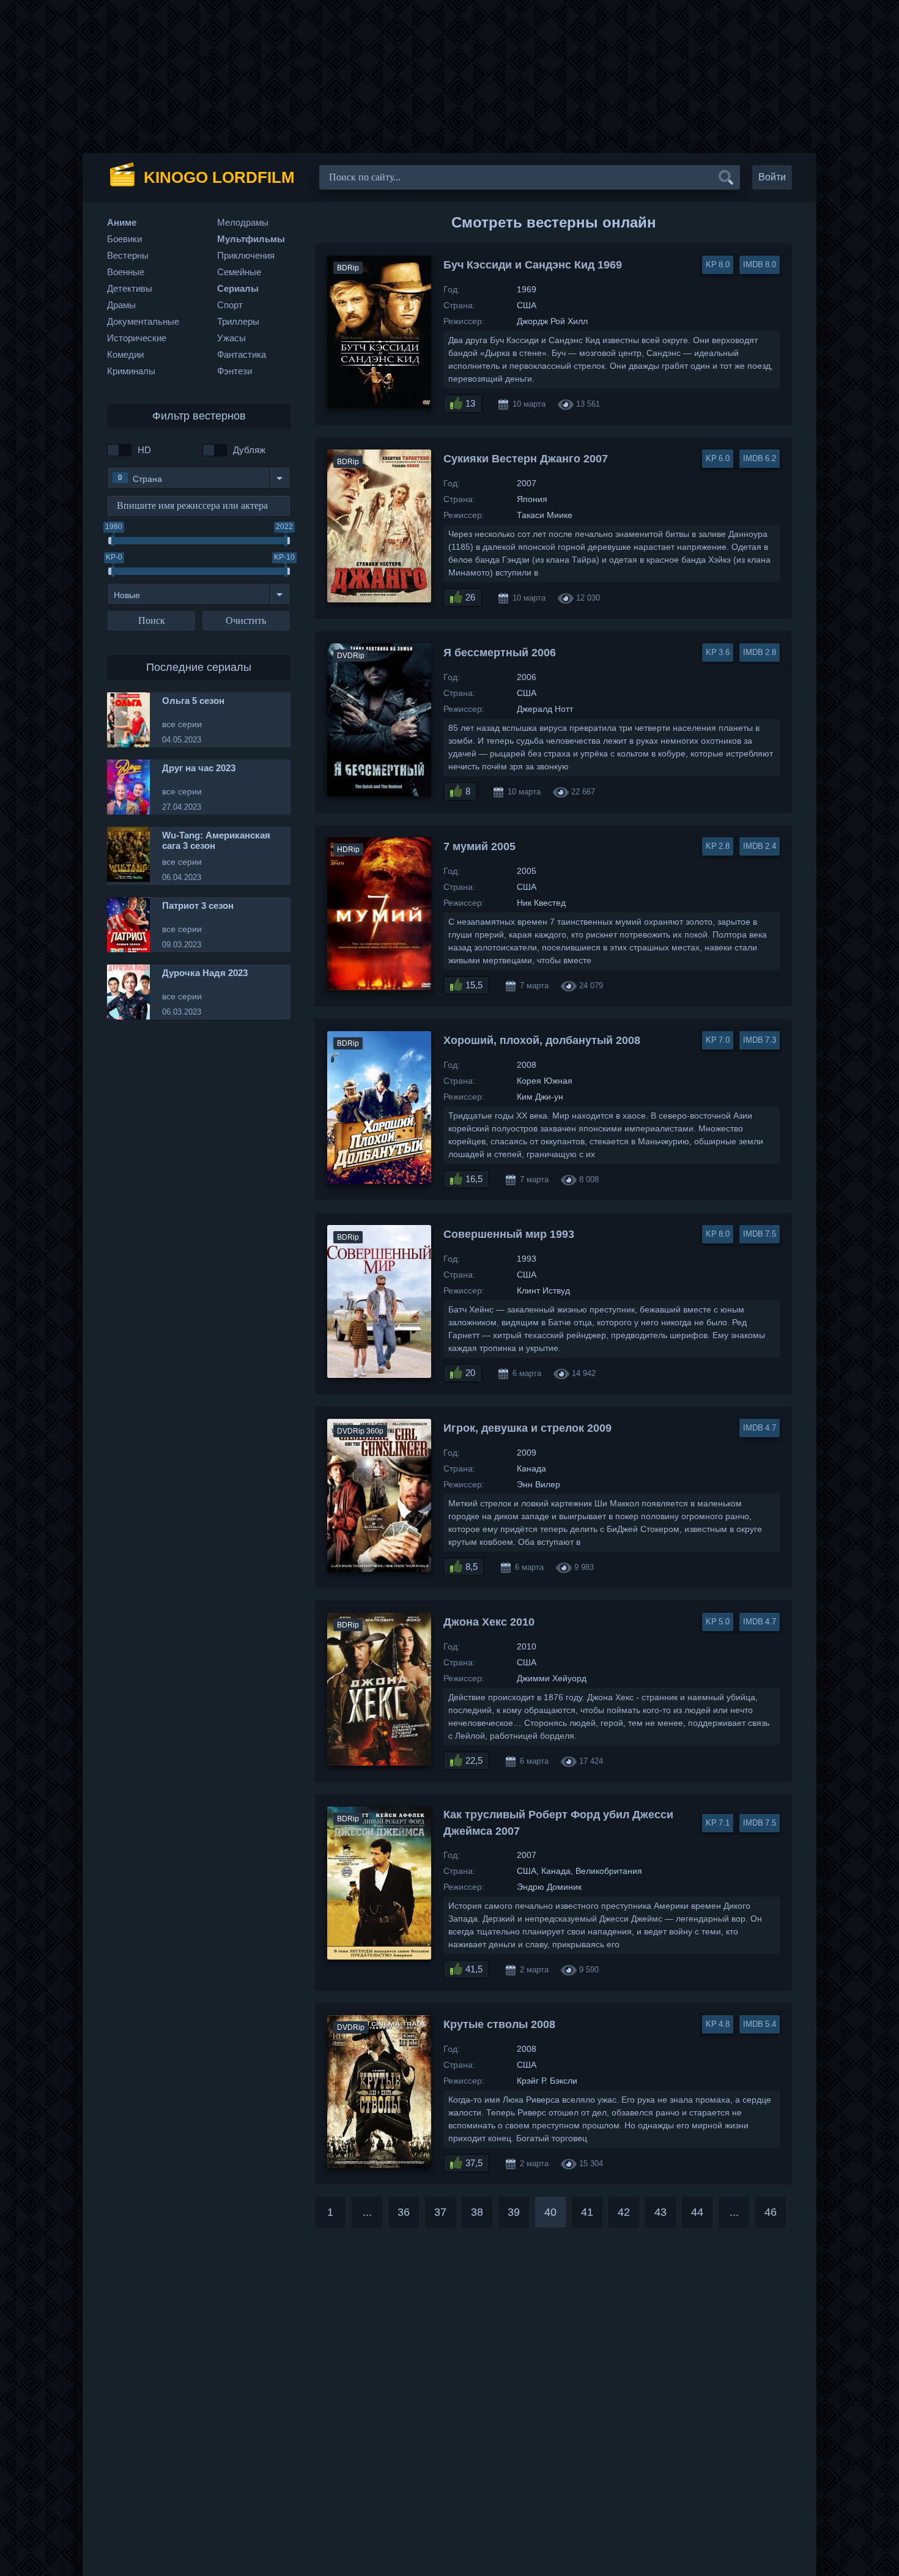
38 (477, 2212)
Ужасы (231, 338)
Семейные (239, 272)
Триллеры (238, 321)
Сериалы (238, 288)
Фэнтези (235, 371)
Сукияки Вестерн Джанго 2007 (526, 459)
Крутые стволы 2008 (499, 2024)
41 (587, 2212)
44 (697, 2212)
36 (404, 2212)
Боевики (124, 239)
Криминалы (131, 371)
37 (440, 2212)
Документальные (143, 321)
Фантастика (242, 354)
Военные (126, 272)
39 (514, 2212)
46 (771, 2212)
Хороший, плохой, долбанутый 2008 (542, 1040)
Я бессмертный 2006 (500, 653)
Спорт (230, 305)
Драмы (121, 305)
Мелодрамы (243, 222)
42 (624, 2212)
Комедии (125, 354)
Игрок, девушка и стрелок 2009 (527, 1428)
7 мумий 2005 (479, 846)
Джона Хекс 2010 (489, 1622)
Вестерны (128, 255)
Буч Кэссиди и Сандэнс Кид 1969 (533, 265)
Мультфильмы (251, 239)
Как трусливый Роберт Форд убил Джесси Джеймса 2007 (558, 1823)
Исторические (137, 338)
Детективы (130, 288)
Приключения (246, 255)
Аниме (122, 222)
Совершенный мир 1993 (509, 1234)
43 (660, 2212)
